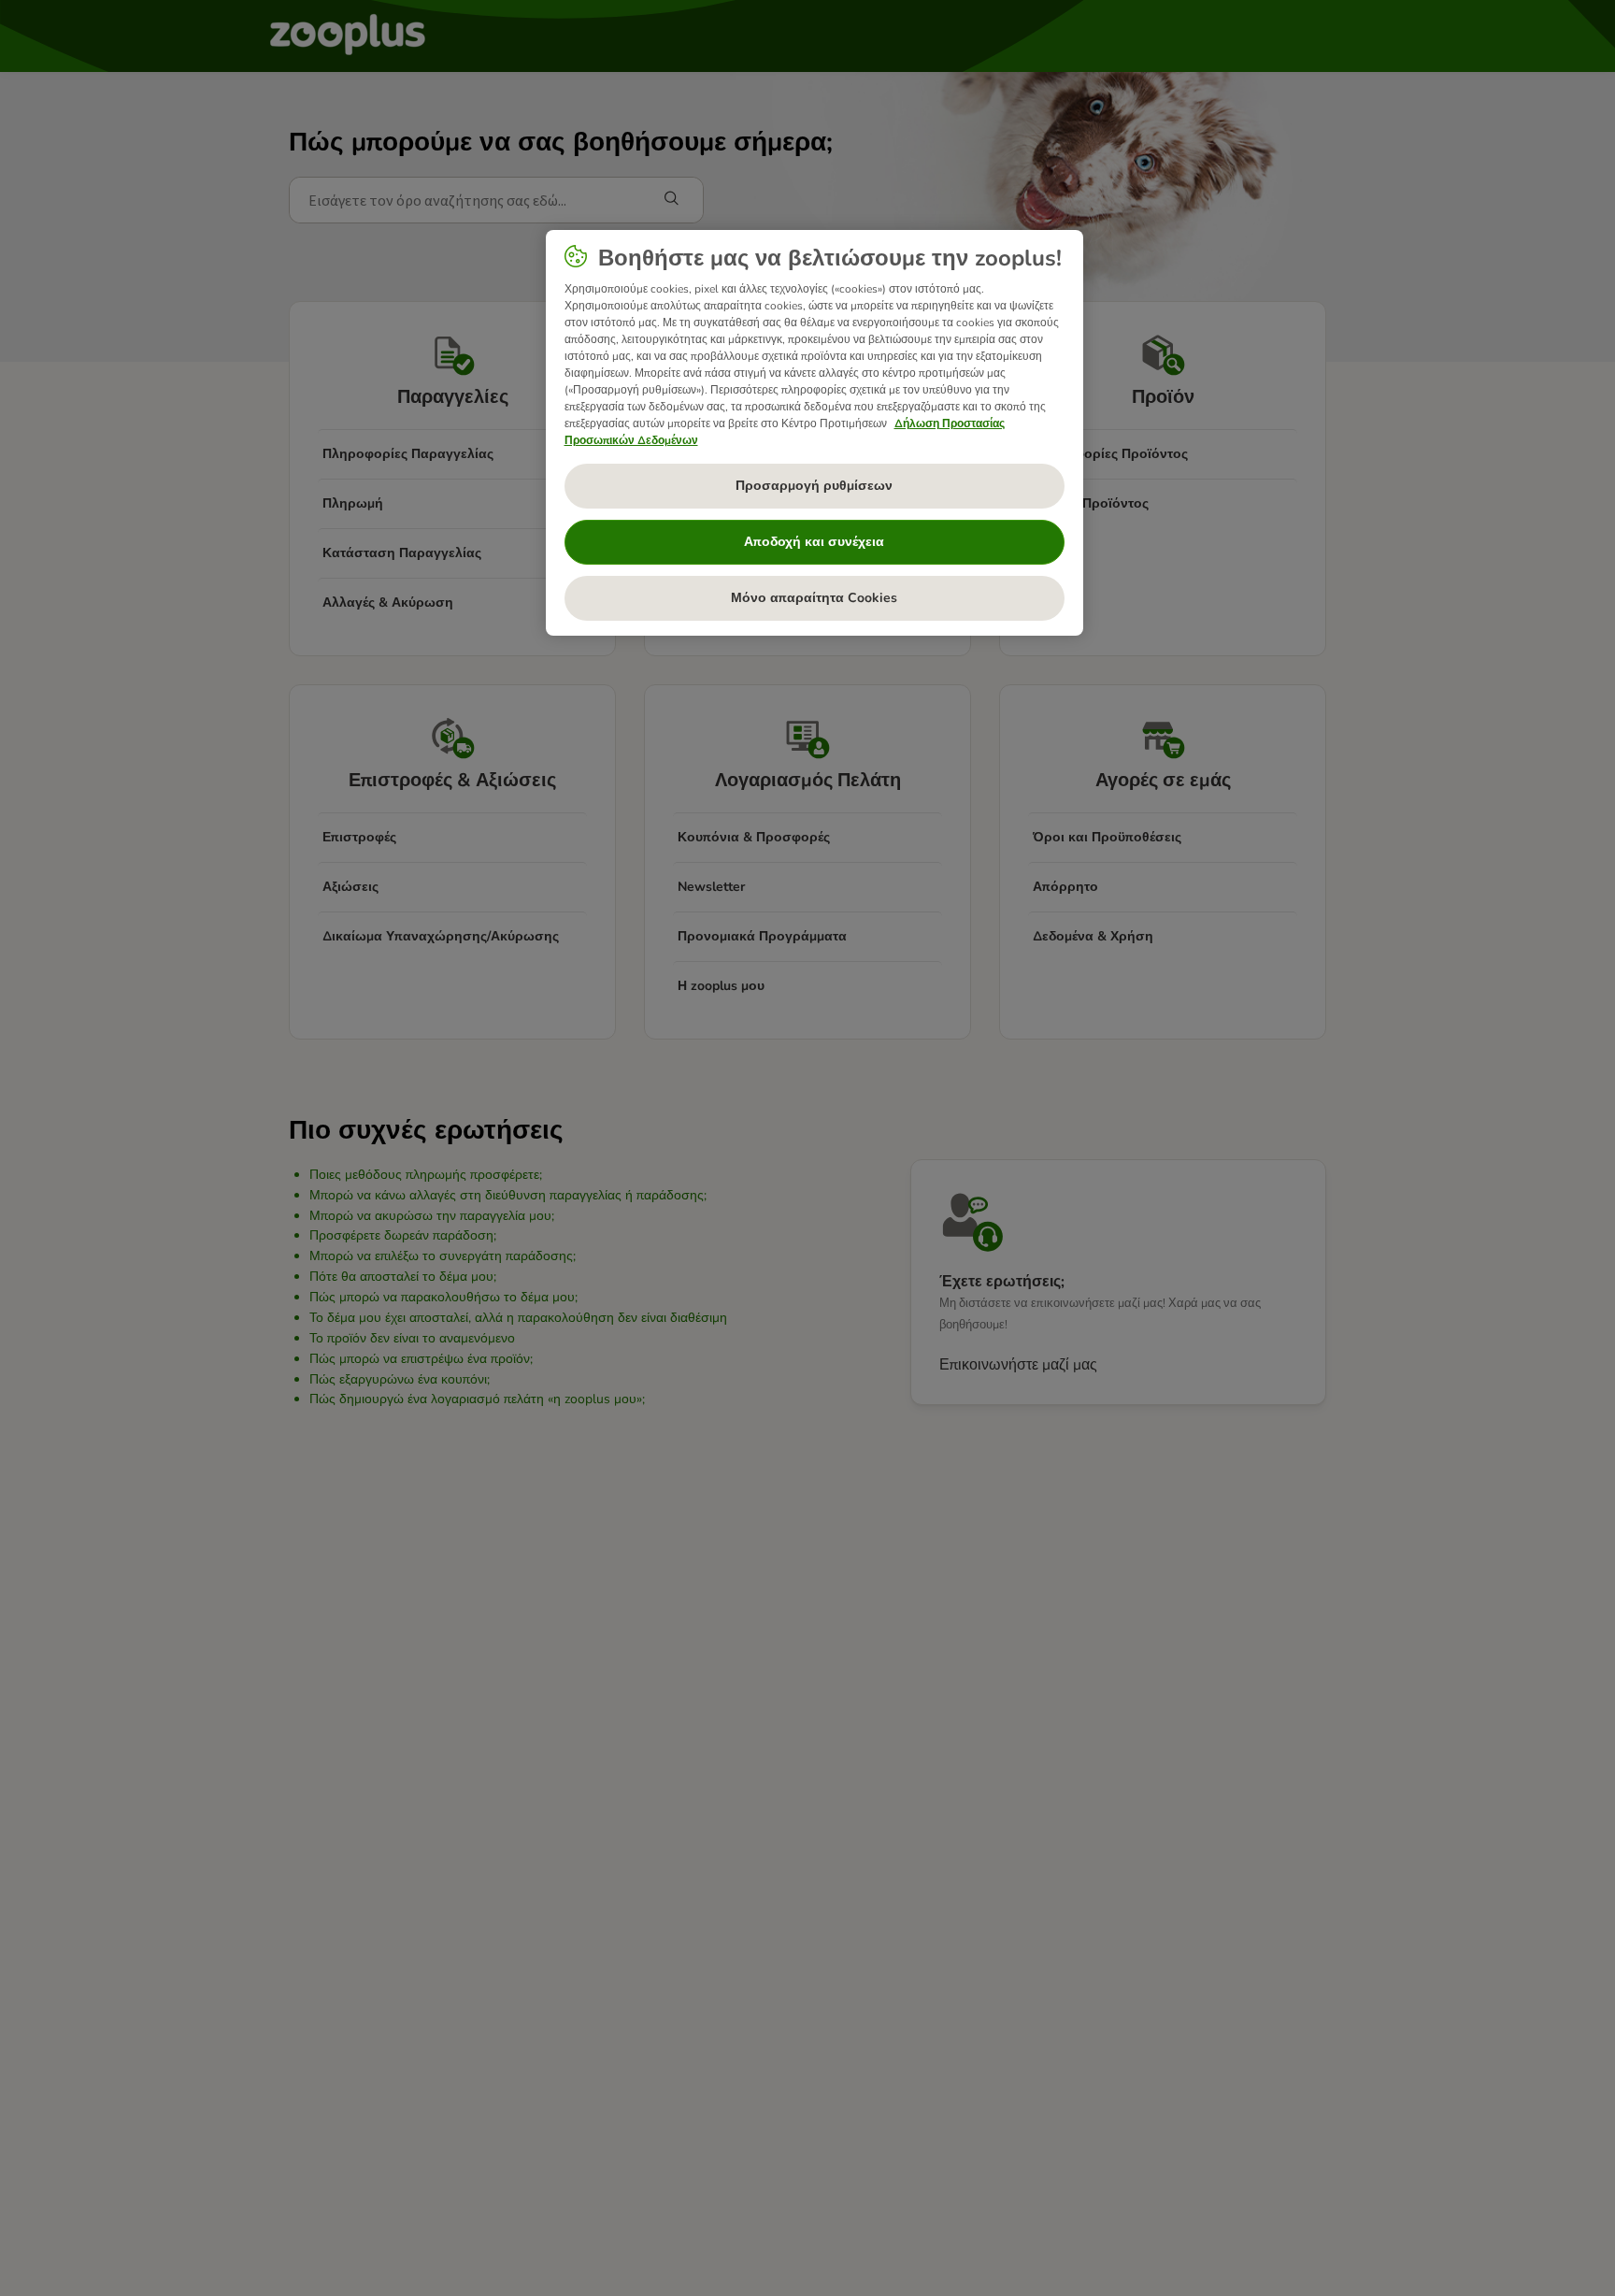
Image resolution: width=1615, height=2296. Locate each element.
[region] (815, 433)
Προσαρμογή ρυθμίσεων (814, 486)
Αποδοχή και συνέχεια (814, 542)
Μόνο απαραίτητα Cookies (814, 598)
